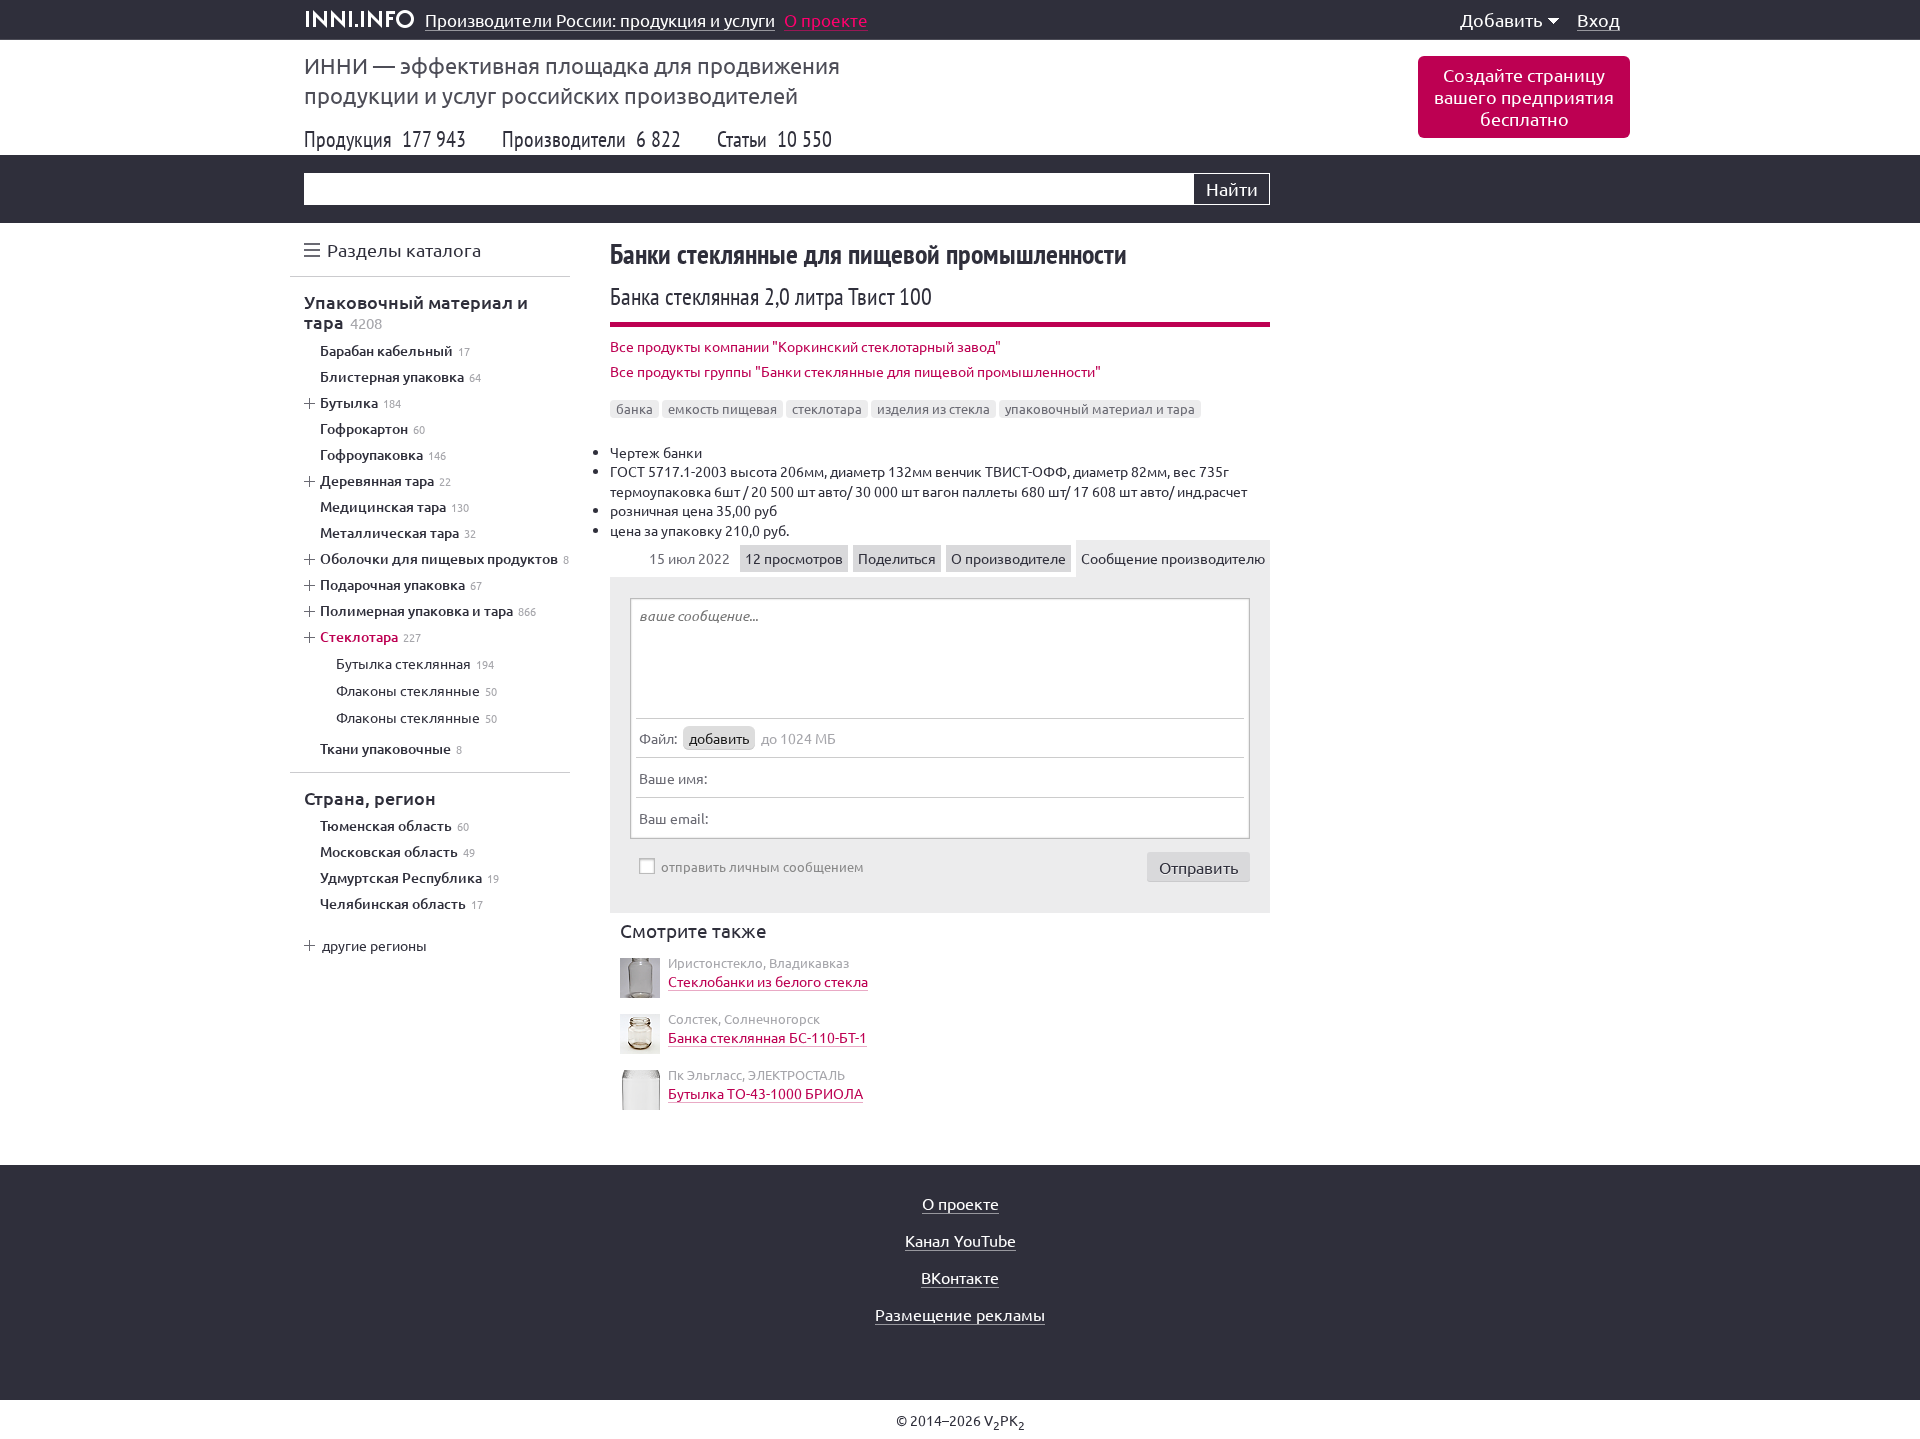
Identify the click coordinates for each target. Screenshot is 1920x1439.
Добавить (1501, 19)
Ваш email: (673, 818)
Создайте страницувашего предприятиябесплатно (1524, 96)
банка (634, 408)
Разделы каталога (404, 249)
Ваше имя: (673, 778)
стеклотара (827, 408)
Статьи (774, 139)
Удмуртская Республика (409, 878)
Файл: (658, 738)
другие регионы (374, 945)
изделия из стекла (933, 408)
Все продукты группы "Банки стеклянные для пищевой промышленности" (855, 371)
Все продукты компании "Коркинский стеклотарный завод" (805, 346)
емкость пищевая (722, 408)
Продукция (385, 139)
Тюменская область (394, 826)
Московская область (397, 852)
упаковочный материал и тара (1100, 408)
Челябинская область (401, 904)
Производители (591, 139)
